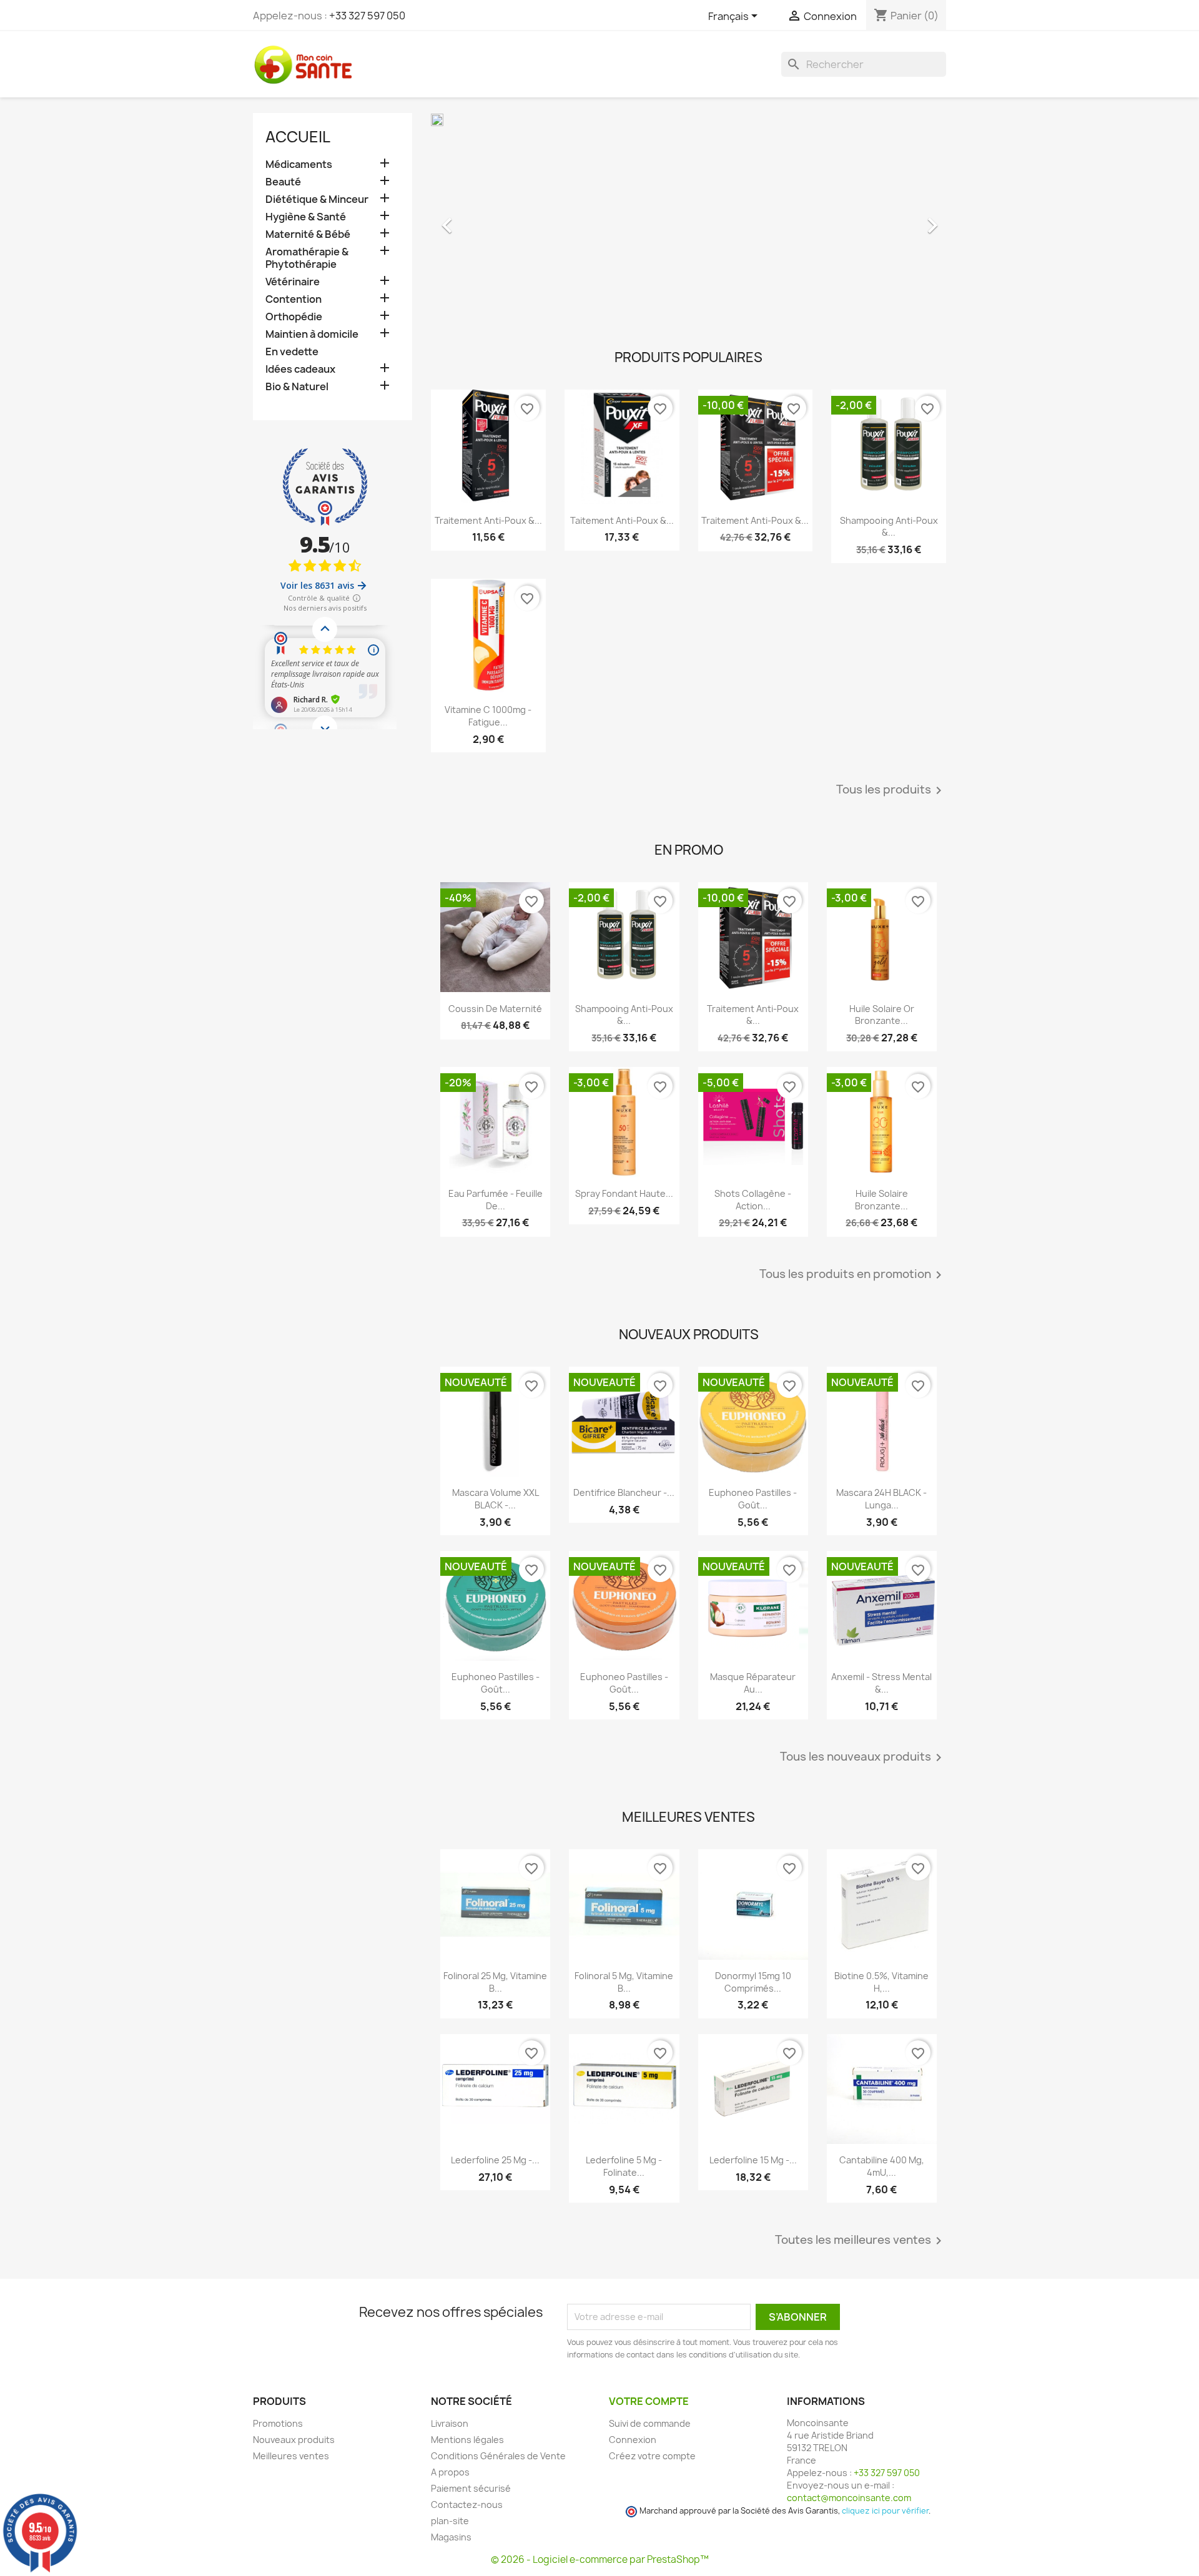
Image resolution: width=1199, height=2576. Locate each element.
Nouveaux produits (294, 2440)
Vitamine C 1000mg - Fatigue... (488, 716)
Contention (294, 299)
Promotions (278, 2423)
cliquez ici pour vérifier (885, 2511)
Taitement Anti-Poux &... (622, 520)
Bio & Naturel (297, 387)
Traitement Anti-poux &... (488, 520)
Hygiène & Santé (306, 217)
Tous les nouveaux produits (863, 1757)
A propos (450, 2472)
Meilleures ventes (291, 2456)
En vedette (292, 352)
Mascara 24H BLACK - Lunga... (881, 1499)
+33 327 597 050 (367, 16)
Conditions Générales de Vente (498, 2456)
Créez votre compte (652, 2456)
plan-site (450, 2521)
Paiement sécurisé (471, 2488)
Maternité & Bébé (308, 234)
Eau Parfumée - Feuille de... (496, 1200)
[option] (688, 219)
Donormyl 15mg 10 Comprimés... (753, 1982)
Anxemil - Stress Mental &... (881, 1683)
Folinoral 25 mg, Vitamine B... (495, 1982)
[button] (470, 219)
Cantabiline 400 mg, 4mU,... (882, 2166)
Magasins (451, 2537)
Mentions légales (467, 2440)
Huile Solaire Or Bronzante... (882, 1015)
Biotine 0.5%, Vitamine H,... (881, 1982)
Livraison (450, 2423)
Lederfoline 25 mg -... (495, 2160)
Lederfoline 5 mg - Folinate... (624, 2166)
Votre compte (649, 2401)
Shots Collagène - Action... (753, 1200)
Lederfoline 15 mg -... (753, 2160)
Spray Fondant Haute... (624, 1193)
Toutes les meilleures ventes (861, 2241)
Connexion (633, 2440)
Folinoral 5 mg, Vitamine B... (624, 1982)
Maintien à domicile (312, 334)
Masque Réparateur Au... (753, 1683)
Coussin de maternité (495, 1009)
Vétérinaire (293, 282)
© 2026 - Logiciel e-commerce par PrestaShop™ (600, 2559)
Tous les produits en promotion (853, 1275)
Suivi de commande (650, 2423)
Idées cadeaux (300, 369)
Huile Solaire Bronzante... (881, 1200)
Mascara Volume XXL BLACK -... (496, 1499)
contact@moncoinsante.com (849, 2498)
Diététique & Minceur (317, 199)
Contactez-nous (467, 2505)
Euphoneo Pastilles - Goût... (753, 1499)
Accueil (298, 137)
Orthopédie (294, 317)
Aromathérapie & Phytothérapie (307, 258)
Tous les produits (891, 790)
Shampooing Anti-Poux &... (889, 527)
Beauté (283, 182)
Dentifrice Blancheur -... (624, 1492)
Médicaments (299, 165)
